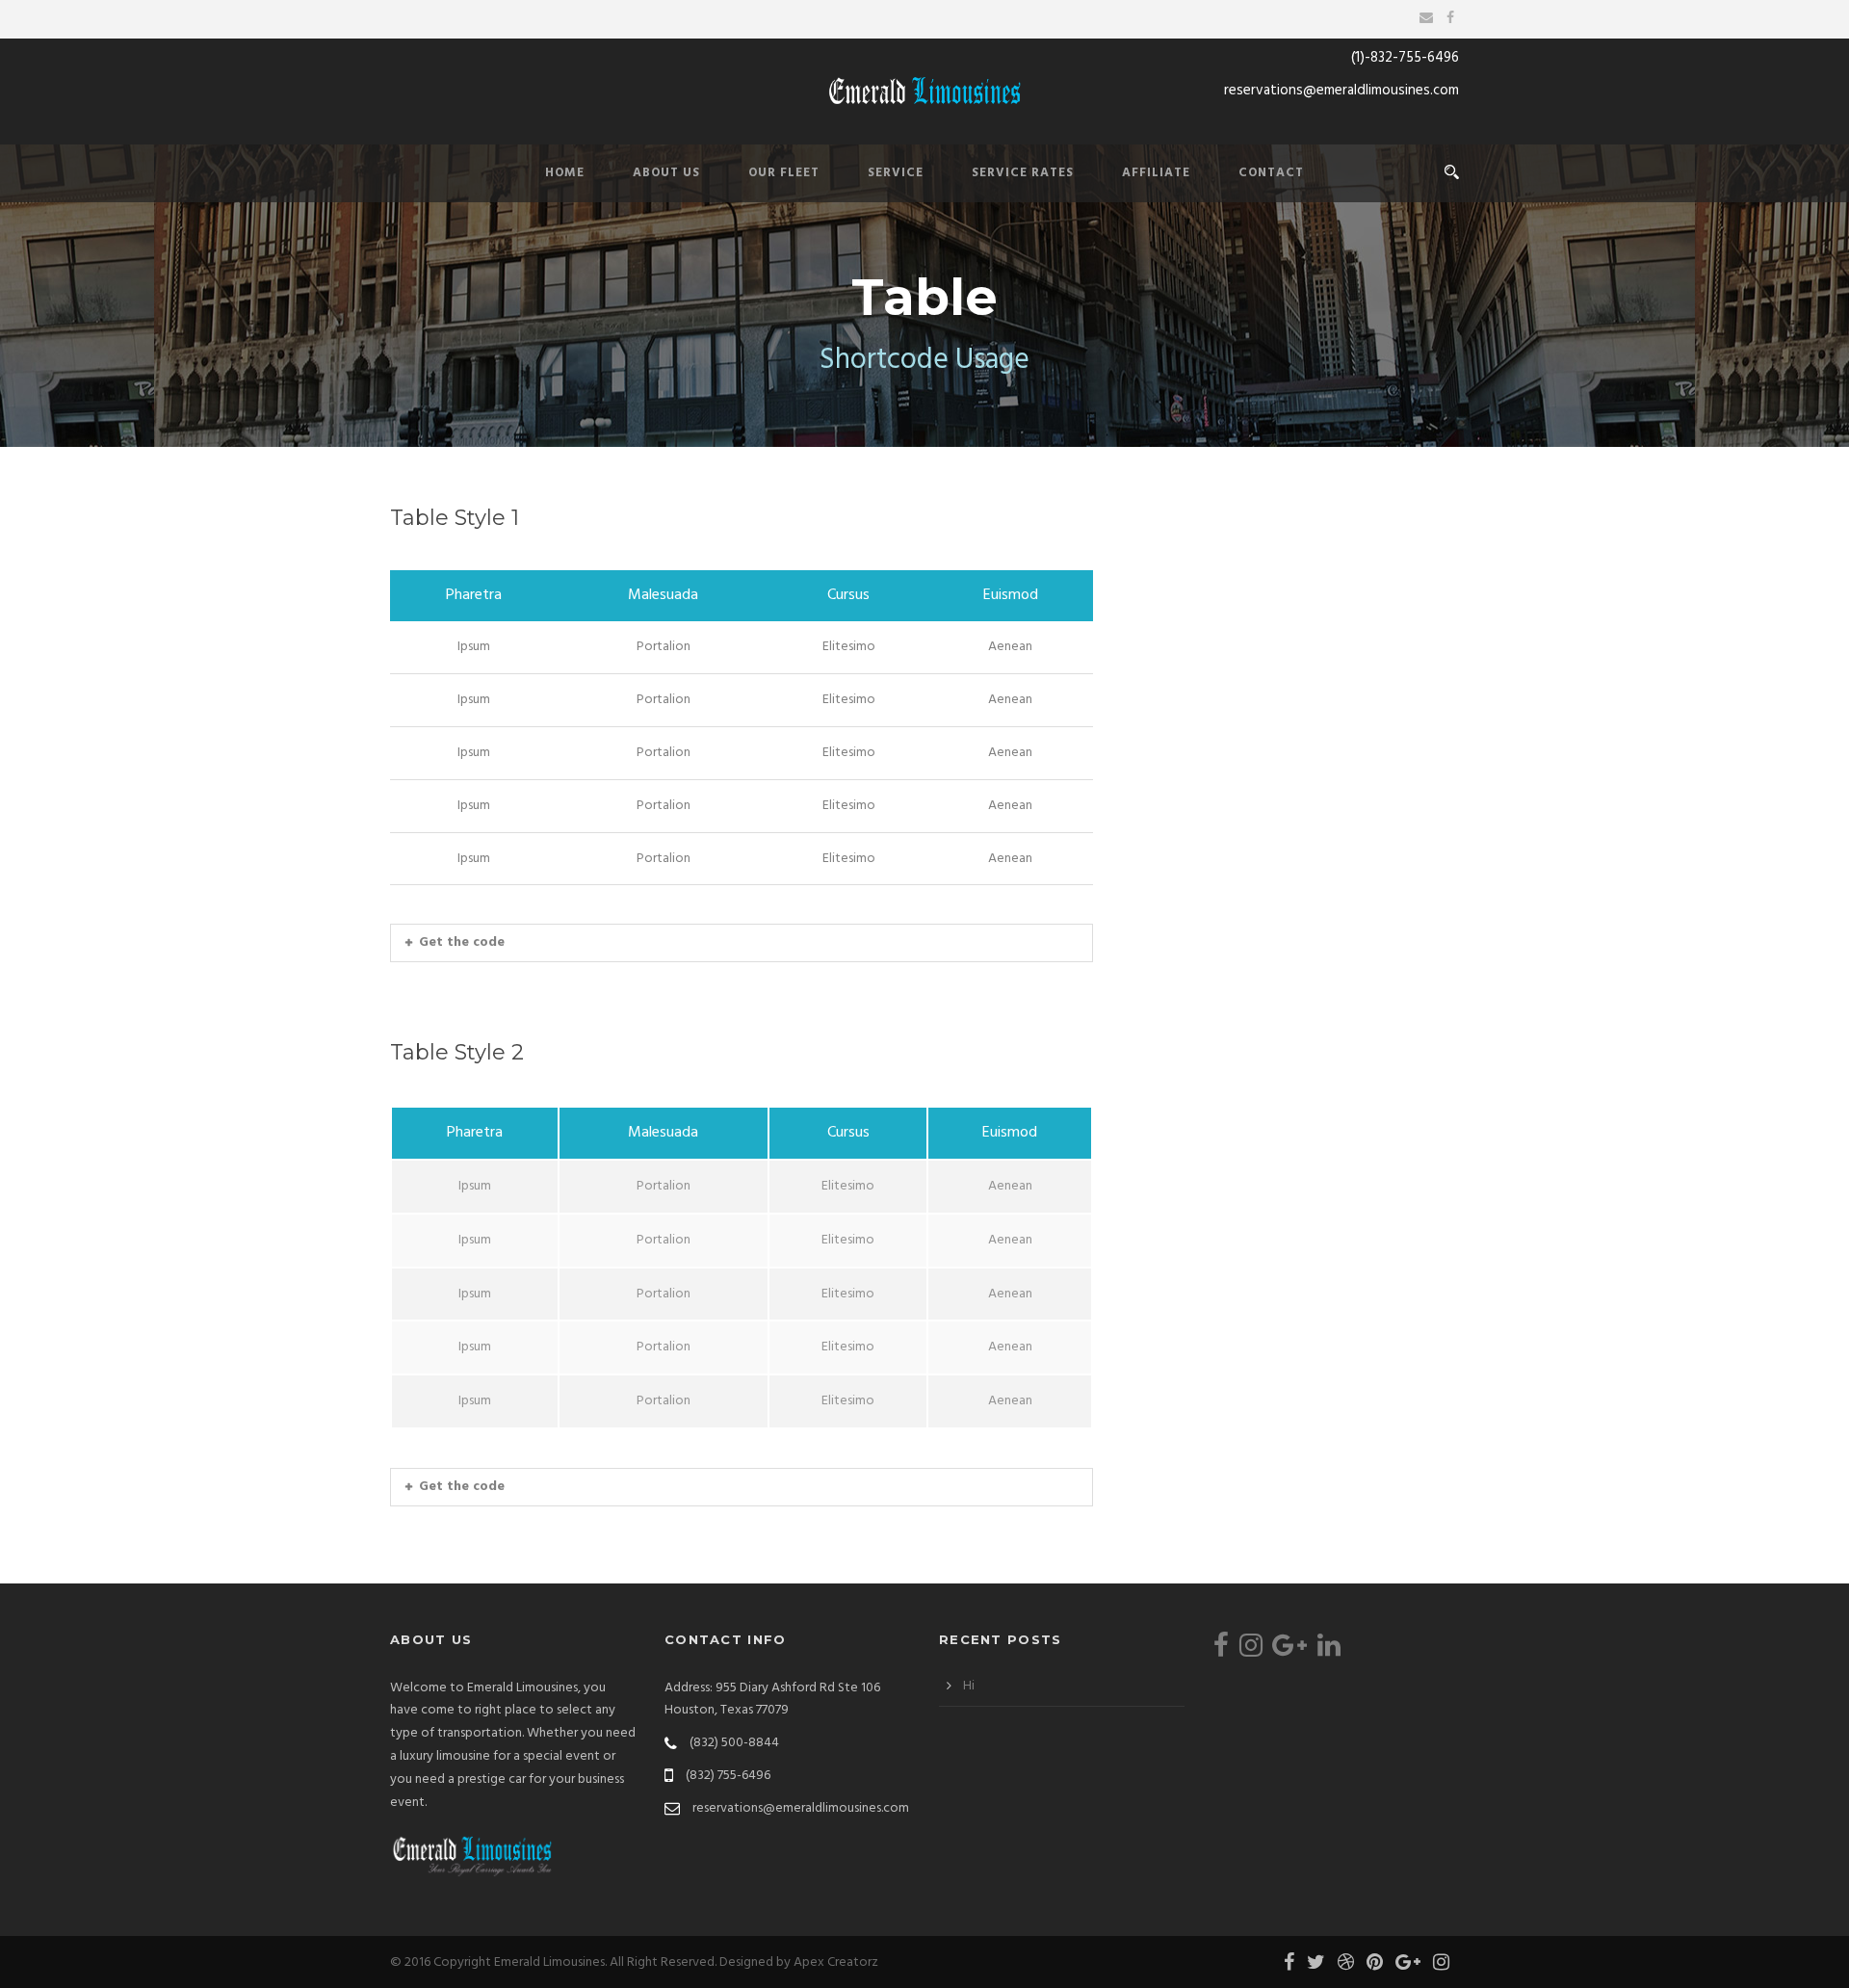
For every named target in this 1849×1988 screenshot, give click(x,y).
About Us (666, 173)
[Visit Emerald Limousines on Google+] (1289, 1651)
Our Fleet (784, 173)
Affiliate (1156, 173)
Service (896, 173)
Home (565, 173)
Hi (969, 1686)
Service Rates (1023, 173)
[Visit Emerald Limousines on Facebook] (1221, 1651)
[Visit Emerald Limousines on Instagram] (1251, 1651)
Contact (1271, 173)
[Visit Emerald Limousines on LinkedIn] (1329, 1651)
